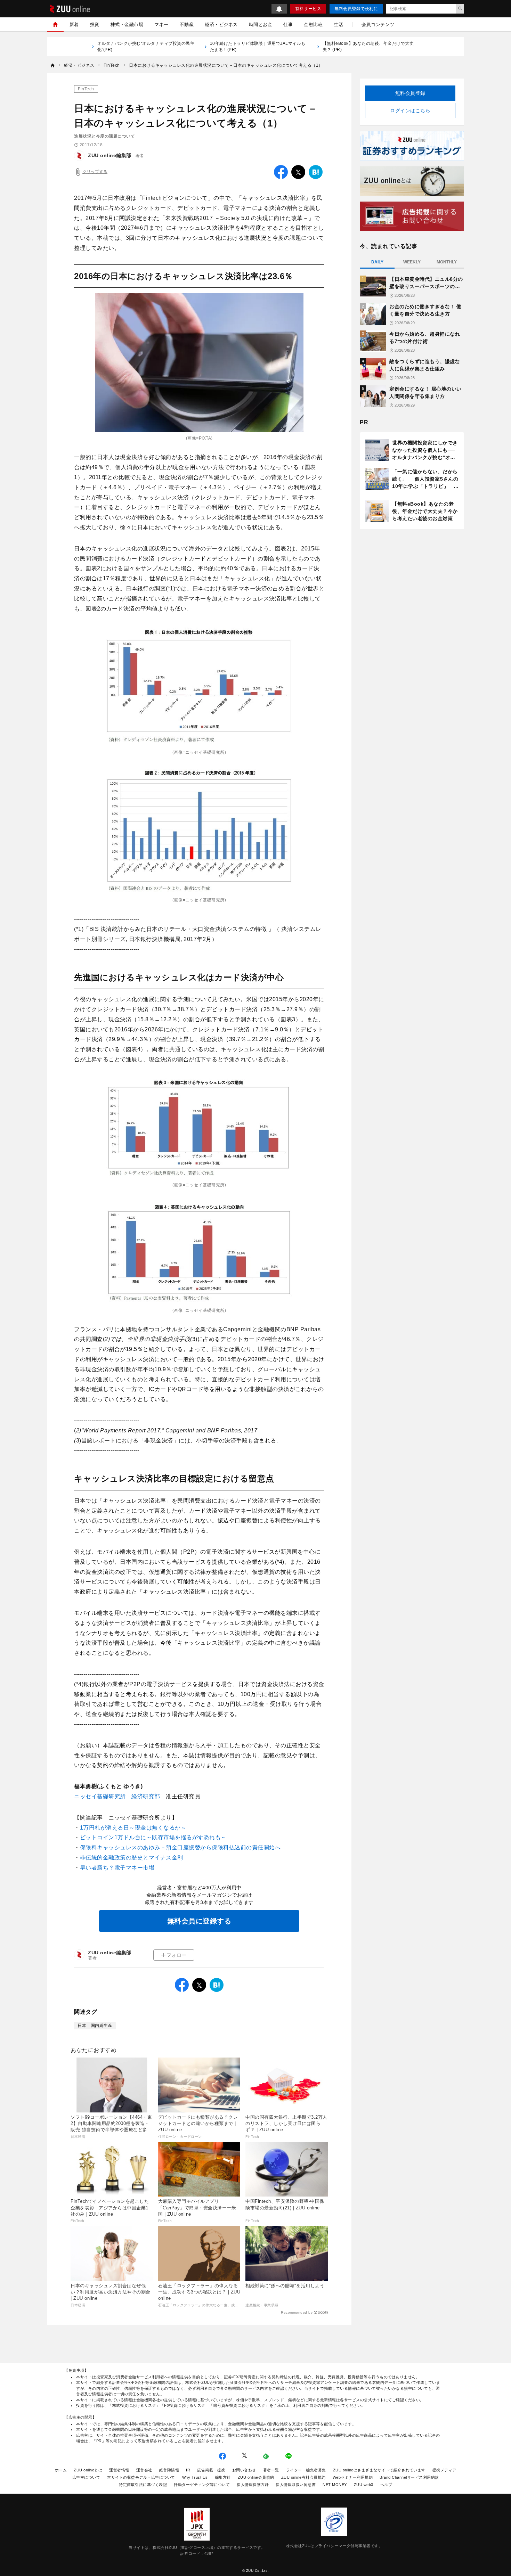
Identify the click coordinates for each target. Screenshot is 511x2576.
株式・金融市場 (127, 24)
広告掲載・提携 (211, 2470)
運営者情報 (119, 2470)
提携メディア (444, 2470)
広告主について (86, 2477)
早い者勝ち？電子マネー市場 (117, 1868)
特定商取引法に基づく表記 (143, 2485)
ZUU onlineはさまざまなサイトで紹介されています (379, 2470)
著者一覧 (271, 2470)
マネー (161, 24)
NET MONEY (335, 2485)
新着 (74, 24)
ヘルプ (386, 2485)
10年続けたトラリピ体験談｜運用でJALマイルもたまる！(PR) (258, 47)
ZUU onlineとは (88, 2470)
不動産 (187, 24)
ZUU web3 (364, 2485)
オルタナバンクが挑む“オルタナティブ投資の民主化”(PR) (146, 47)
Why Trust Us (195, 2477)
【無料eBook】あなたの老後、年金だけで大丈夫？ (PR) (368, 47)
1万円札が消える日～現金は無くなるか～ (133, 1828)
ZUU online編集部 (110, 155)
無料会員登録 (410, 93)
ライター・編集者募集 (306, 2470)
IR (188, 2470)
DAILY (377, 262)
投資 (95, 24)
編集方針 (223, 2477)
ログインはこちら (410, 111)
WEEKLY (412, 262)
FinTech (86, 89)
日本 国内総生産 (95, 2026)
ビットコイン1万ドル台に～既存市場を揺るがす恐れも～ (153, 1837)
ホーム (61, 2470)
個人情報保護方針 (253, 2485)
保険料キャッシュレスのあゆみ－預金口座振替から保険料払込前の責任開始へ (180, 1847)
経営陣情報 (169, 2470)
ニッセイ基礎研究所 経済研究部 (117, 1796)
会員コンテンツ (378, 24)
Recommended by (297, 2312)
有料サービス (308, 9)
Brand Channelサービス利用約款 (409, 2477)
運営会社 (144, 2470)
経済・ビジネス (221, 24)
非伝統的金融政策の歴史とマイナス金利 (132, 1858)
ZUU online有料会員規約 (303, 2477)
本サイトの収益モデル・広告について (141, 2477)
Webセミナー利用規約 (353, 2477)
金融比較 (313, 24)
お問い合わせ (244, 2470)
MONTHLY (447, 262)
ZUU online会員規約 (256, 2477)
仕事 (288, 24)
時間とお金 (261, 24)
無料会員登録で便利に (356, 9)
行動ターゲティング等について (202, 2485)
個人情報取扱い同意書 (296, 2485)
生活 (338, 24)
